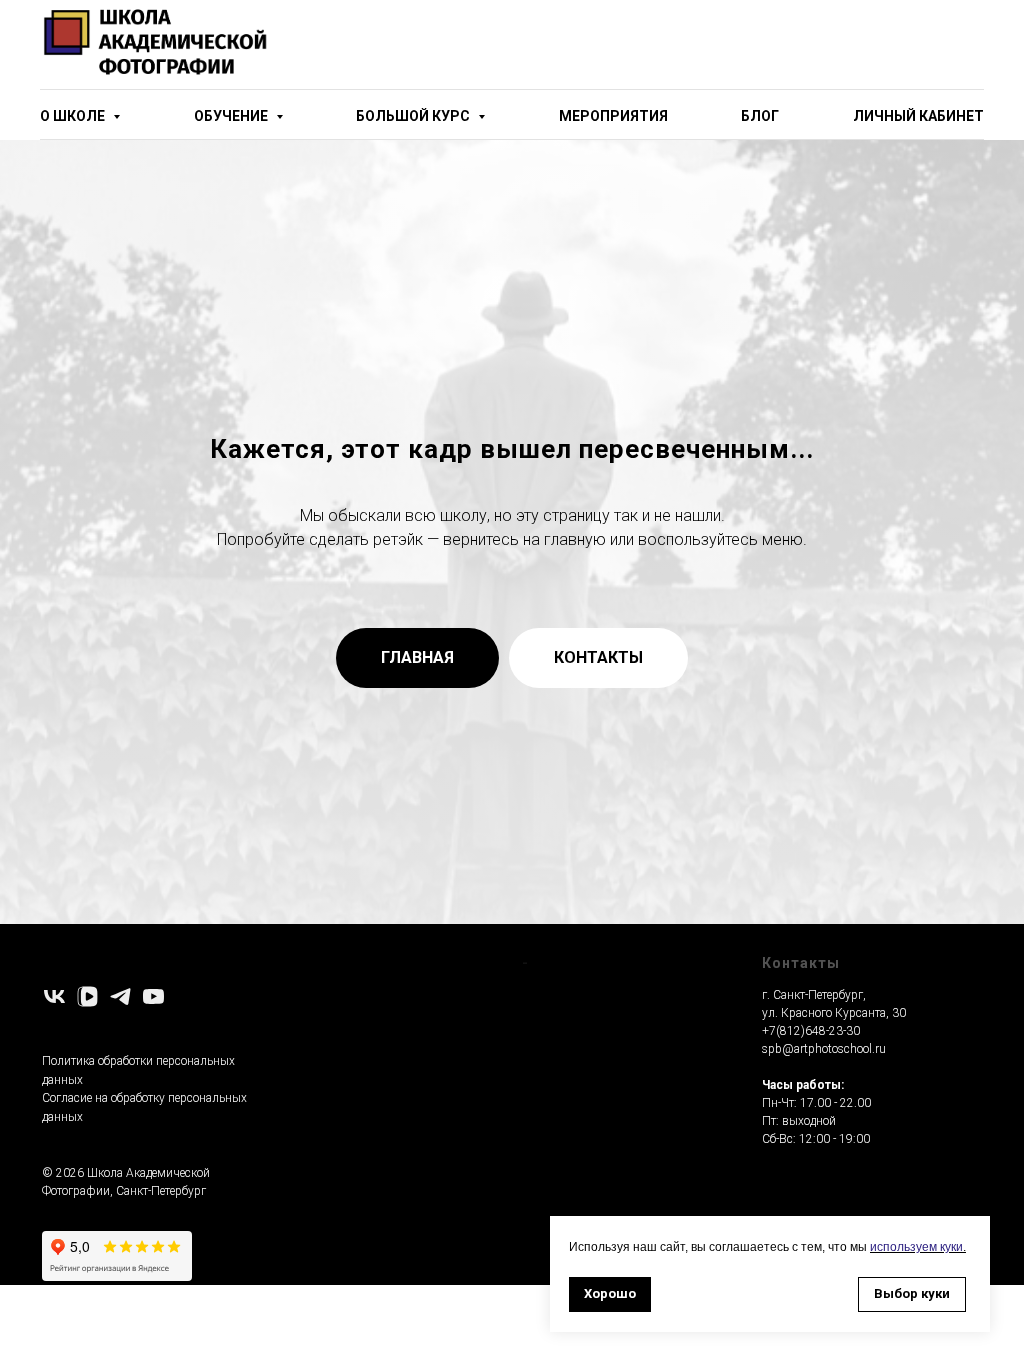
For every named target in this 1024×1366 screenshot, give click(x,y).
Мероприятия (613, 116)
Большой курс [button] (414, 116)
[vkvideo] (87, 996)
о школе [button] (74, 116)
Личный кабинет (918, 116)
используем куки (916, 1247)
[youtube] (153, 996)
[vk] (54, 996)
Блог (760, 116)
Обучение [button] (232, 116)
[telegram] (120, 996)
